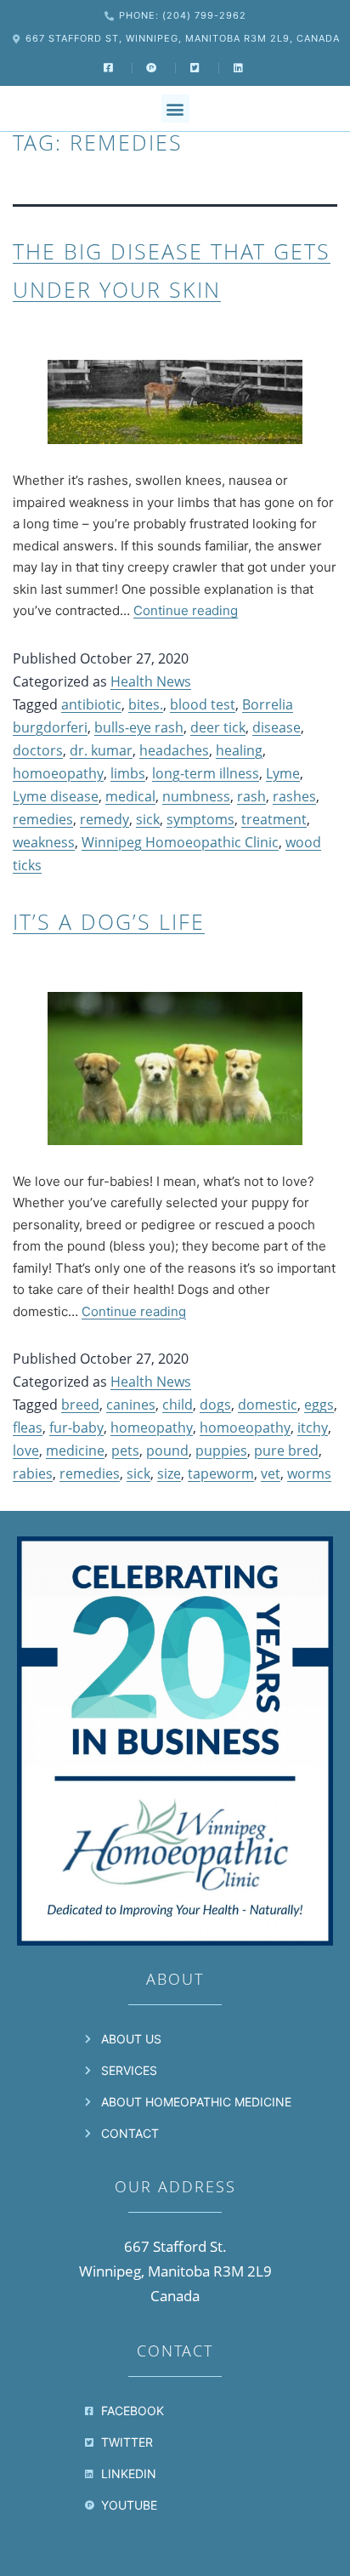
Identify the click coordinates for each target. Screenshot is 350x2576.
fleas (28, 1428)
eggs (319, 1405)
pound (167, 1450)
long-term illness (206, 773)
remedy (104, 819)
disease (277, 727)
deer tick (218, 727)
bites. (146, 704)
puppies (221, 1450)
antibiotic (91, 704)
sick (148, 819)
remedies (43, 819)
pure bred (286, 1450)
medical (130, 796)
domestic (268, 1405)
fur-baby (76, 1428)
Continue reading (186, 610)
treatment (274, 819)
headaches (174, 750)
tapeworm (221, 1473)
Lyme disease (56, 796)
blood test (203, 704)
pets (125, 1450)
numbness (196, 796)
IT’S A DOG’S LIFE (109, 921)
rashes (294, 796)
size (169, 1473)
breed (80, 1405)
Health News (151, 681)
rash (251, 796)
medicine (75, 1450)
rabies (33, 1473)
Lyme (283, 773)
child (178, 1405)
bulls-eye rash (139, 727)
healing (239, 750)
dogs (215, 1405)
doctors (38, 750)
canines (131, 1405)
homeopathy (152, 1428)
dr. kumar (101, 750)
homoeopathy (58, 773)
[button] (175, 108)
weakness (44, 842)
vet (271, 1473)
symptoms (200, 819)
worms (309, 1473)
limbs (128, 773)
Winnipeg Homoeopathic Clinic (180, 842)
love (26, 1450)
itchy (313, 1428)
